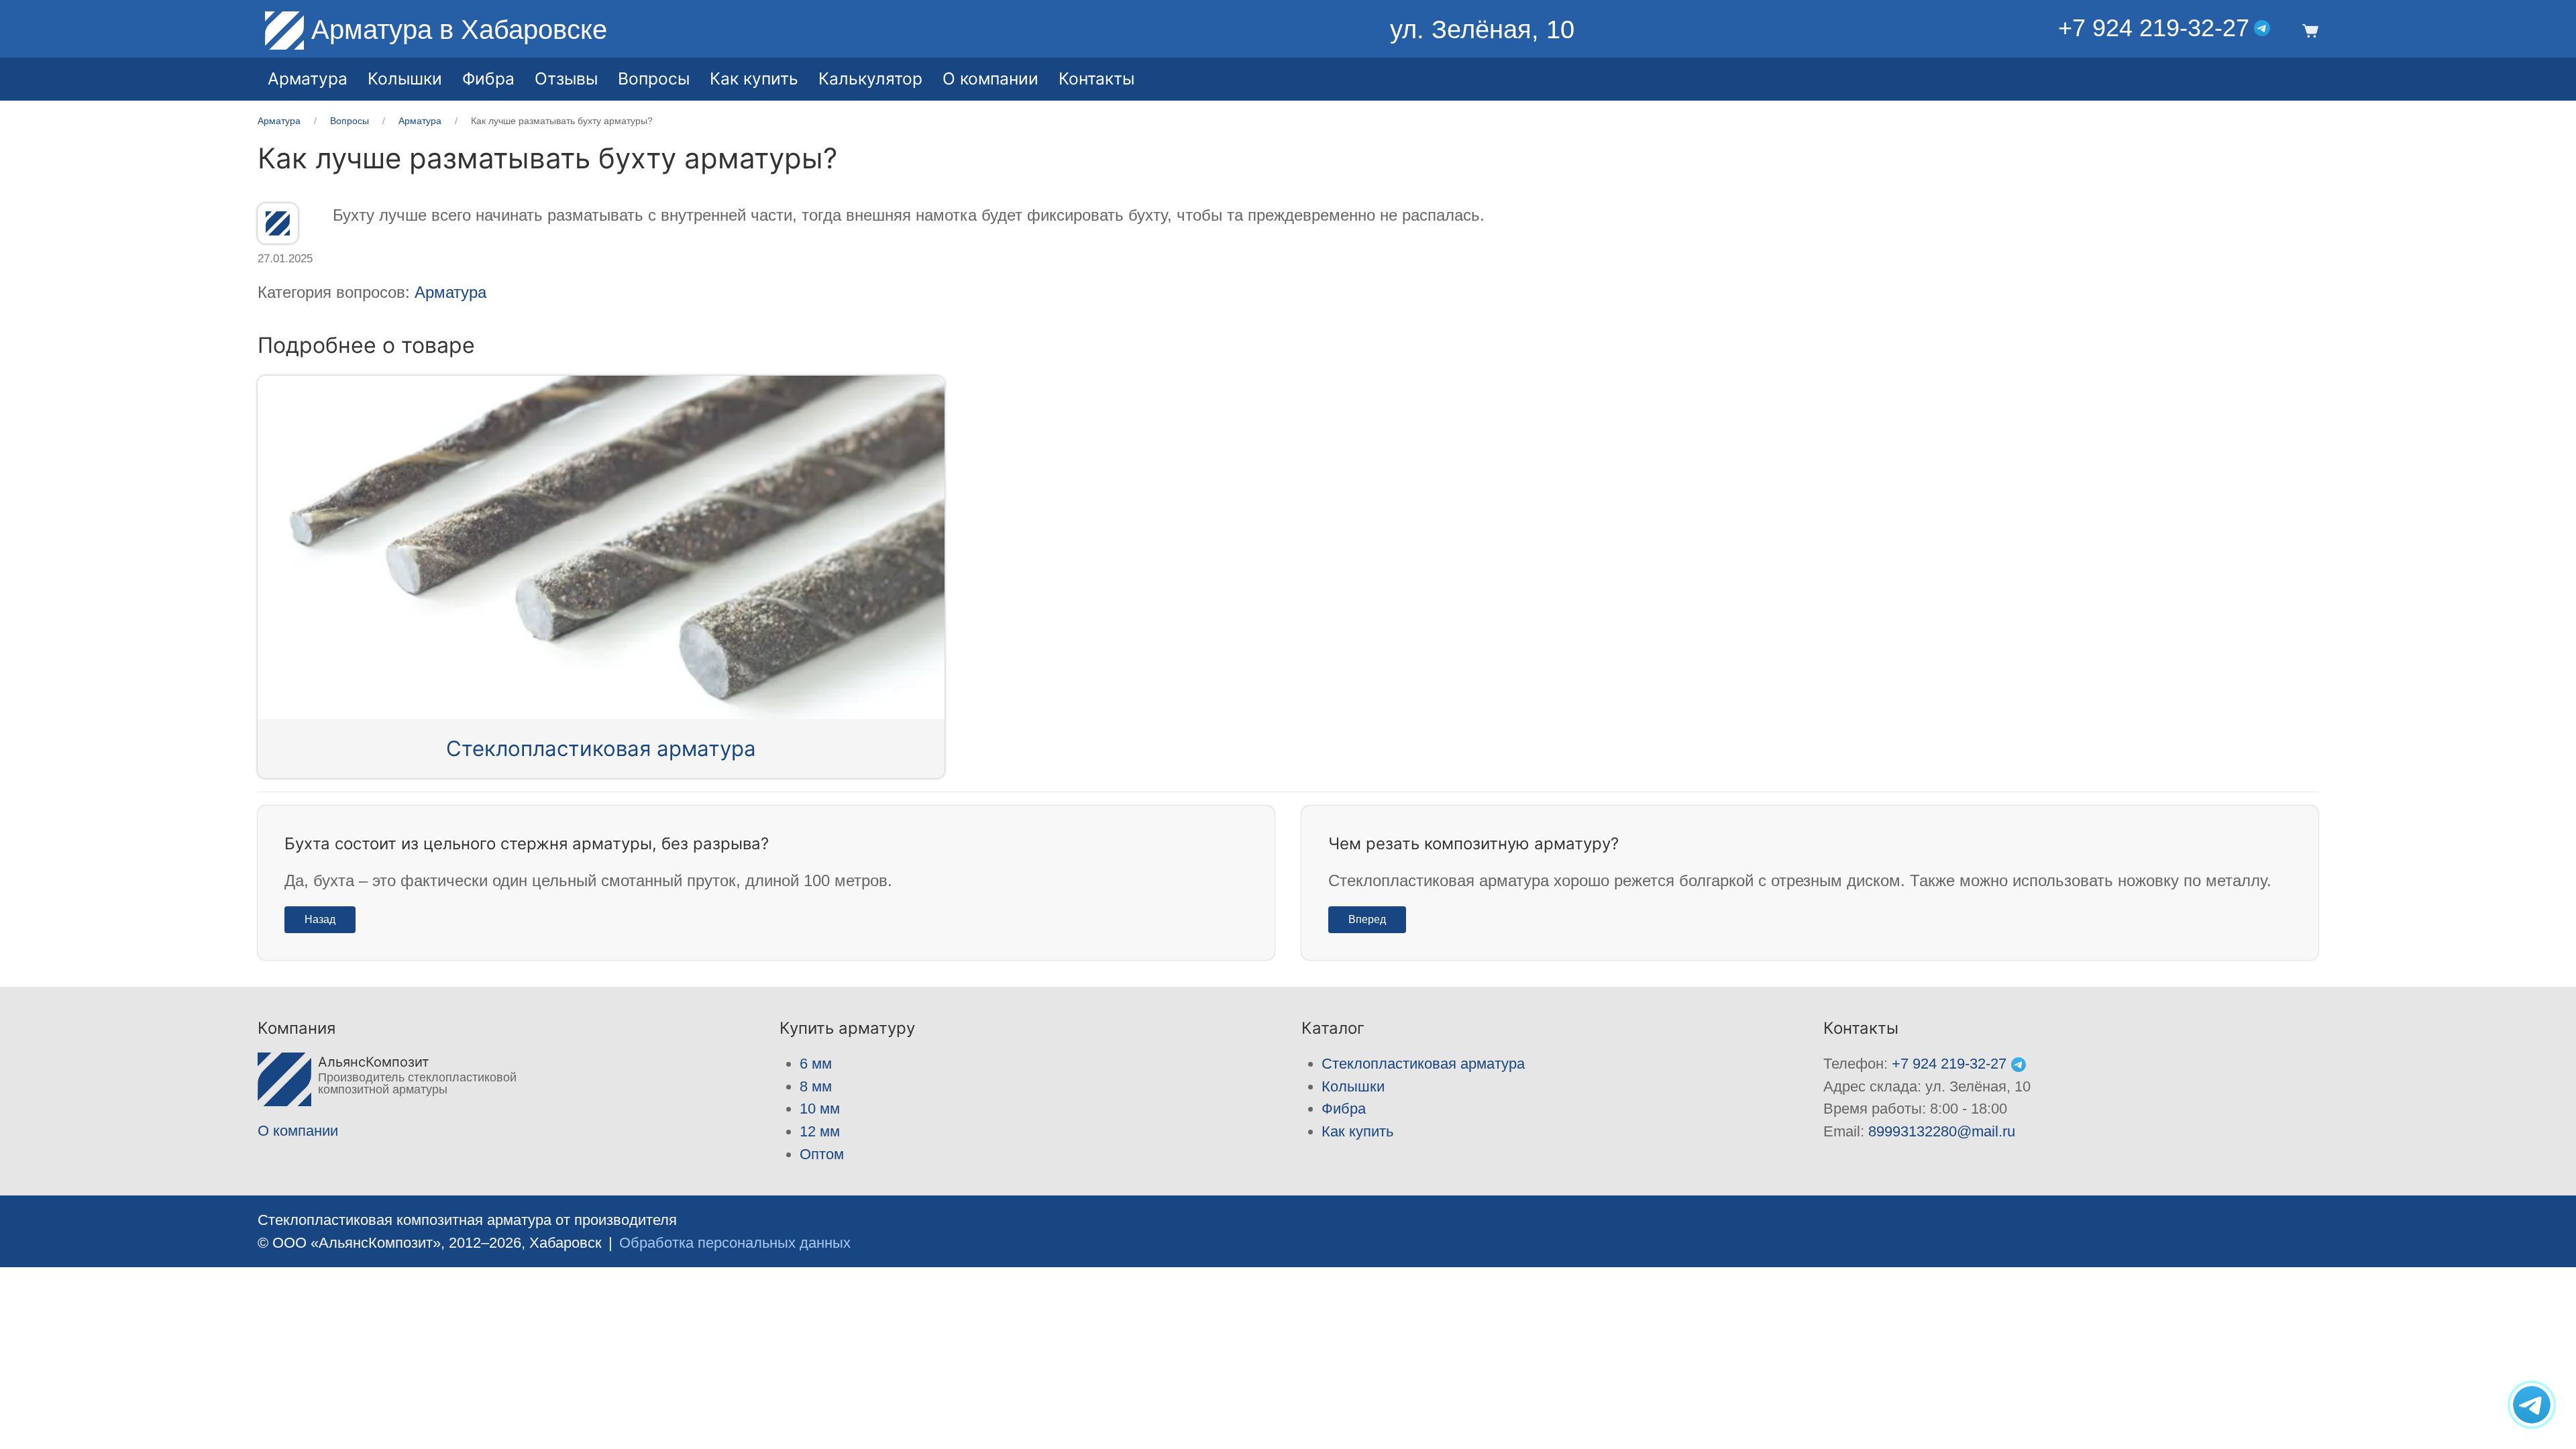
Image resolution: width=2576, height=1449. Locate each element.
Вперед (1367, 919)
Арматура (450, 292)
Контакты (1096, 78)
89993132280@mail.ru (1942, 1131)
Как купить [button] (754, 78)
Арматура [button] (308, 78)
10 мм (820, 1109)
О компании (990, 78)
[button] (2308, 30)
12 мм (820, 1131)
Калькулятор (870, 78)
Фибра (488, 78)
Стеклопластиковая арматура (601, 749)
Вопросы (654, 78)
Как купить (1357, 1131)
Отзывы (566, 78)
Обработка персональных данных (735, 1243)
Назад (320, 919)
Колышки (1353, 1086)
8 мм (816, 1086)
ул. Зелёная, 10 (1482, 30)
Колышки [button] (405, 78)
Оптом (822, 1154)
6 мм (816, 1064)
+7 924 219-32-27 (2154, 28)
